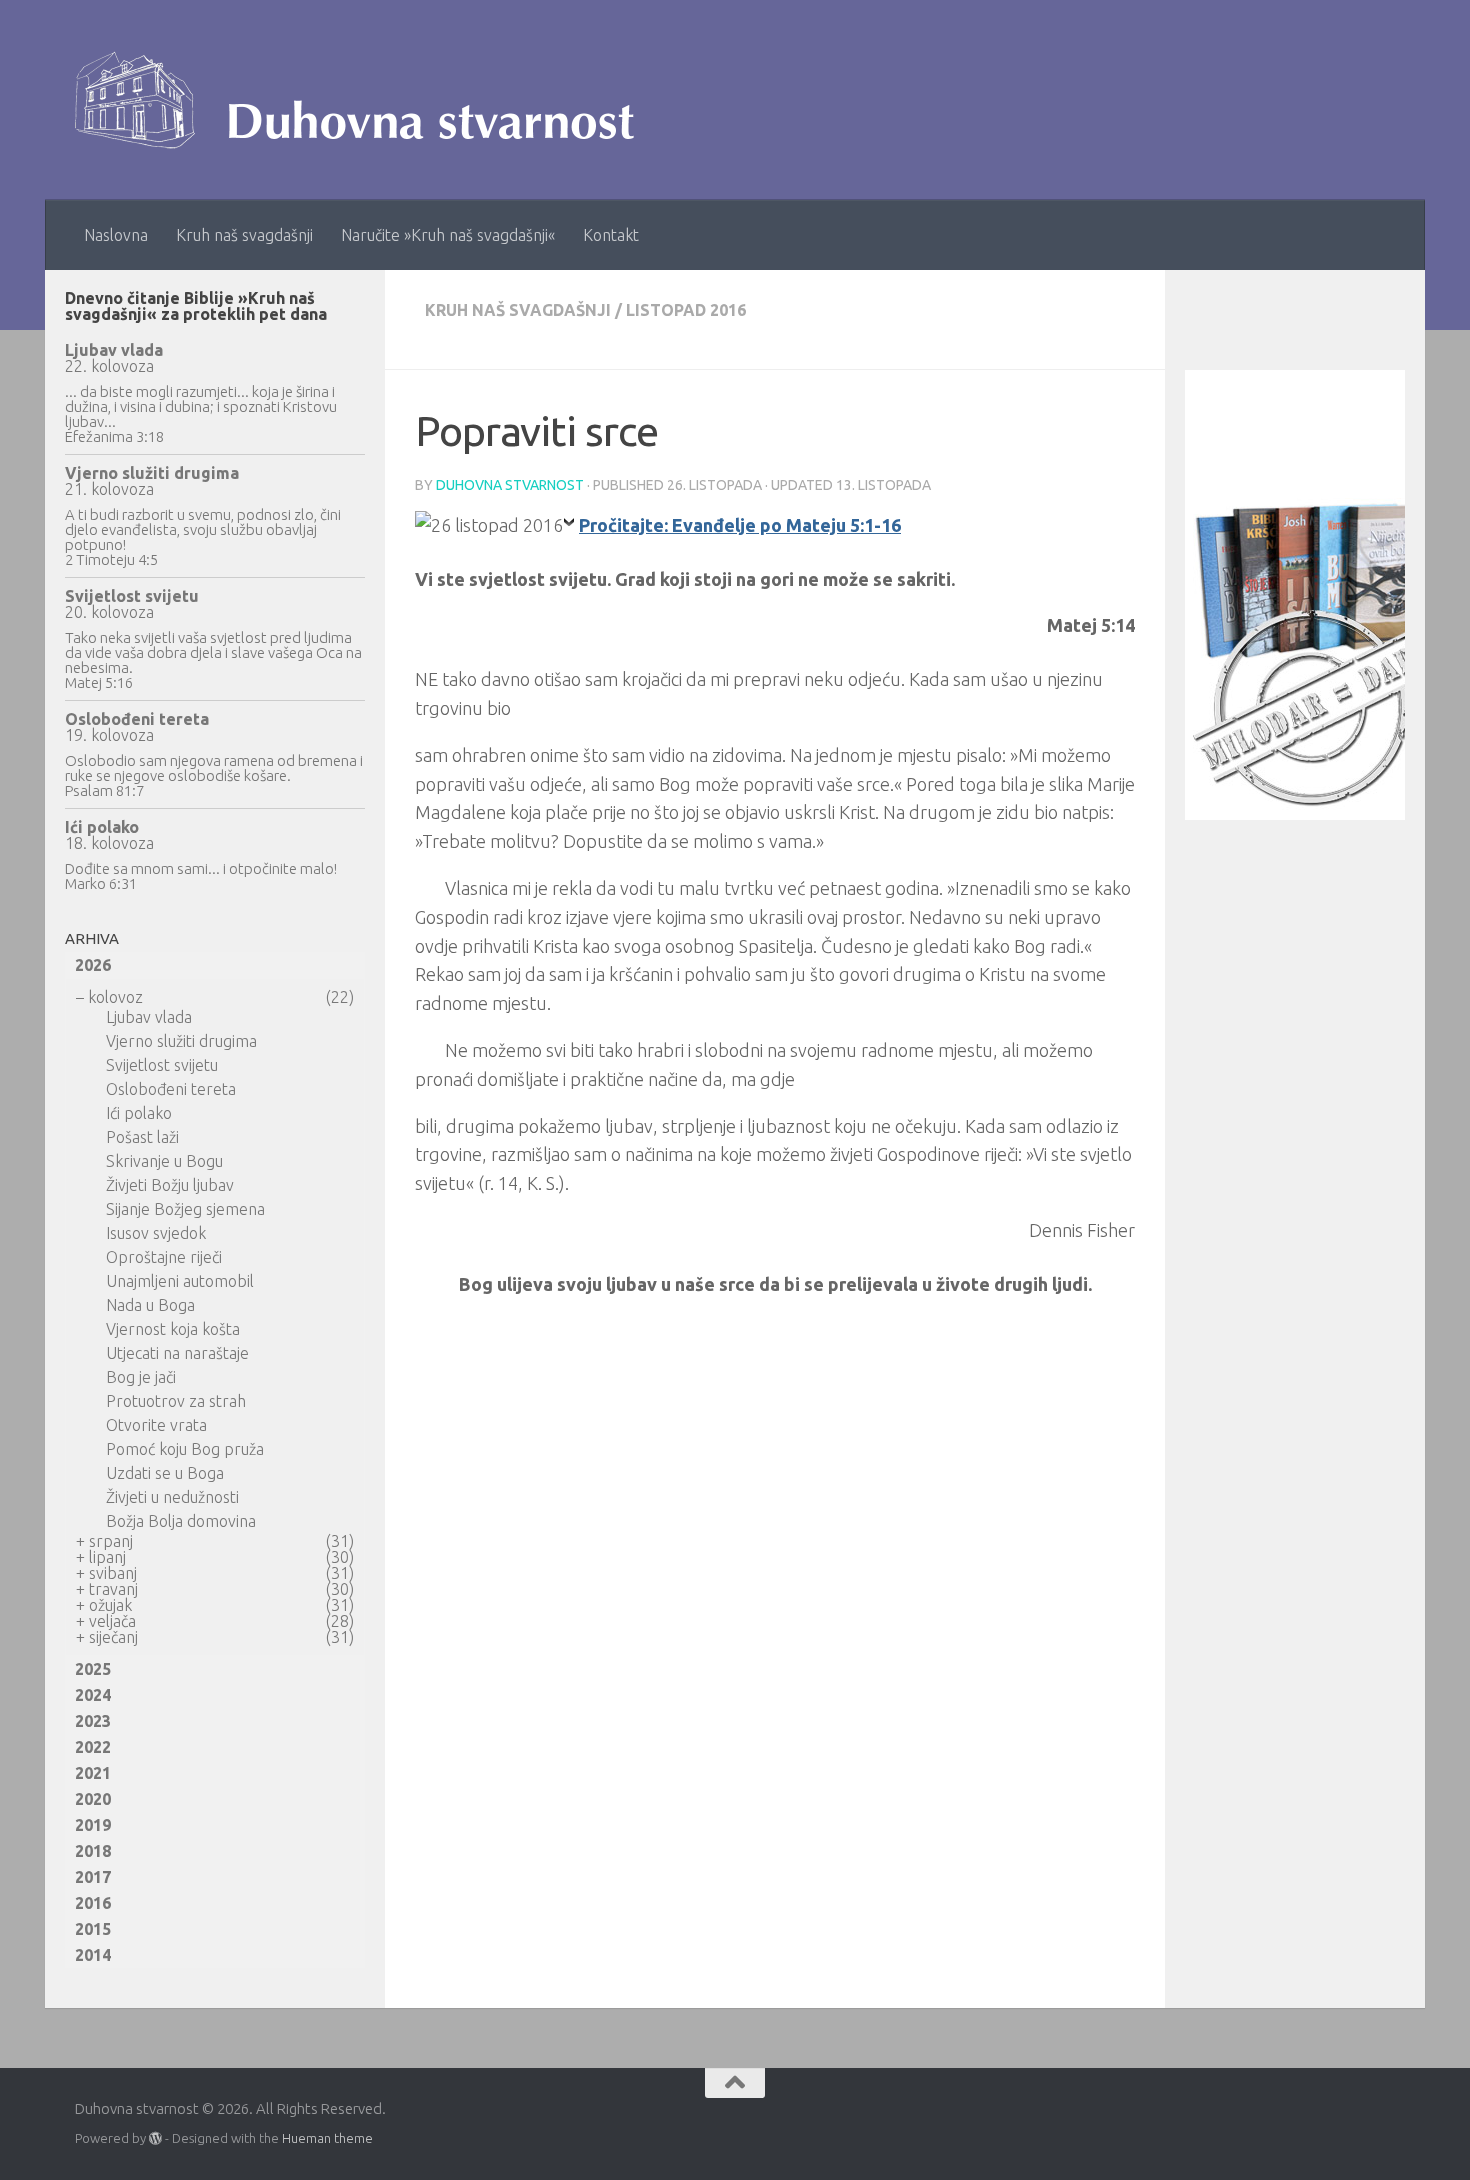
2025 (93, 1669)
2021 (93, 1773)
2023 (93, 1721)
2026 (93, 965)
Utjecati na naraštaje (177, 1353)
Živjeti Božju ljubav (170, 1185)
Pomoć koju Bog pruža (185, 1449)
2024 (93, 1695)
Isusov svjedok (156, 1233)
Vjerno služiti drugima (152, 473)
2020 (93, 1799)
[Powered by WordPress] (155, 2138)
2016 (93, 1903)
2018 (93, 1851)
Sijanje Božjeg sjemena (185, 1209)
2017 (93, 1877)
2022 (93, 1747)
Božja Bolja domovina (181, 1521)
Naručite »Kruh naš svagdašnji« (448, 235)
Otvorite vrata (156, 1425)
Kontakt (611, 235)
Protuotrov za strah (176, 1401)
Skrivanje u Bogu (164, 1161)
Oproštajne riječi (164, 1257)
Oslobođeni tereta (137, 719)
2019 (93, 1825)
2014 (93, 1955)
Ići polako (102, 827)
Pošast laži (142, 1137)
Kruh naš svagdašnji (244, 235)
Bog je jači (141, 1377)
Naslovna (116, 235)
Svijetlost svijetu (132, 596)
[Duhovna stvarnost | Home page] (364, 100)
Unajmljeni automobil (180, 1281)
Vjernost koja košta (173, 1329)
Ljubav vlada (114, 350)
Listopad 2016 (686, 310)
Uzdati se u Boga (165, 1473)
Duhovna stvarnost (510, 485)
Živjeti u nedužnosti (172, 1497)
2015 (93, 1929)
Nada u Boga (150, 1305)
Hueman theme (327, 2138)
